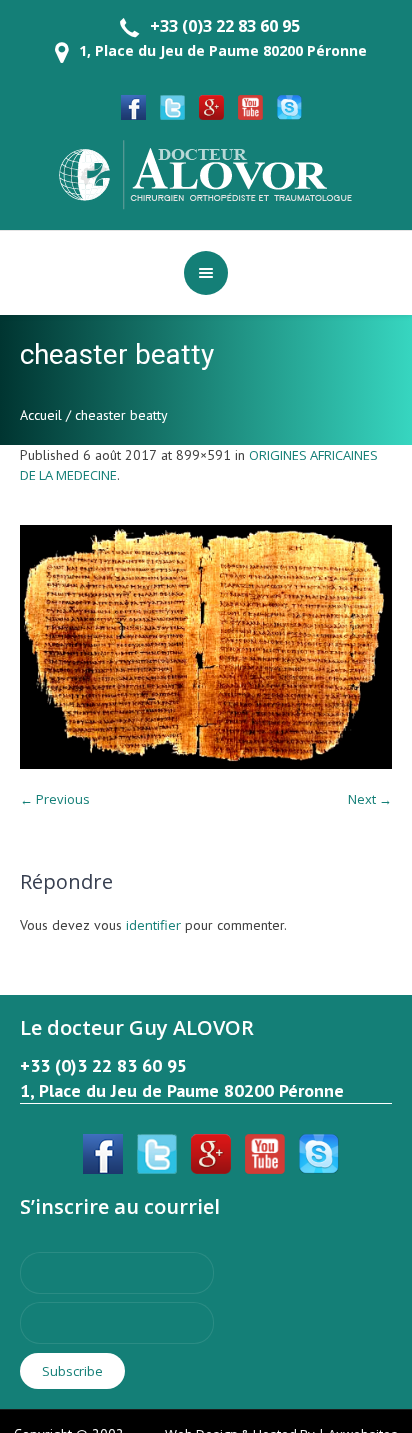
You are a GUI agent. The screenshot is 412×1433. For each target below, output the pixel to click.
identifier (153, 925)
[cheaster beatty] (206, 647)
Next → (370, 799)
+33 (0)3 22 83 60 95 (225, 26)
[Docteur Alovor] (206, 173)
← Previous (55, 799)
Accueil (41, 415)
